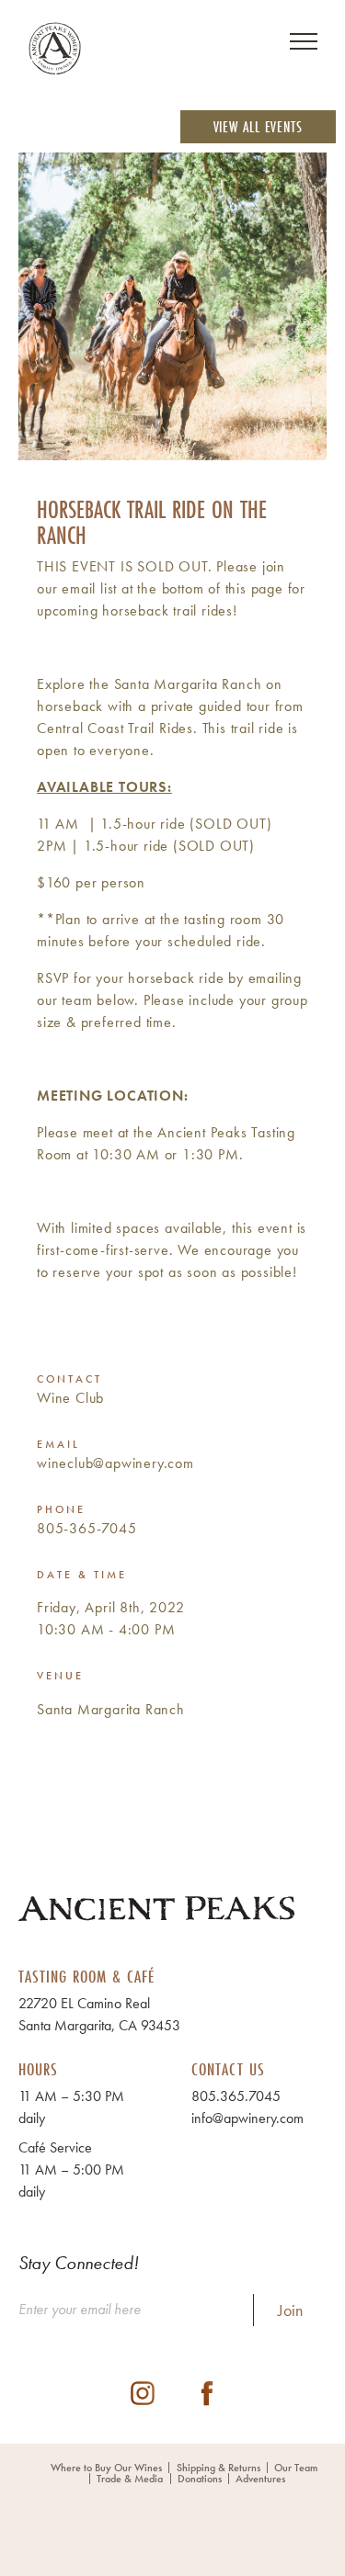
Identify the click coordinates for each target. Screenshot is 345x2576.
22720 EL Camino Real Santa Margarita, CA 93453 (99, 2014)
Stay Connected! (79, 2263)
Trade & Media (130, 2479)
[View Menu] (304, 41)
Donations (200, 2479)
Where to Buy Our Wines (106, 2468)
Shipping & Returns (218, 2468)
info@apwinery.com (247, 2118)
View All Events (259, 126)
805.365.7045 (236, 2096)
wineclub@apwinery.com (115, 1463)
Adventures (260, 2479)
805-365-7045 (87, 1528)
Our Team (296, 2468)
